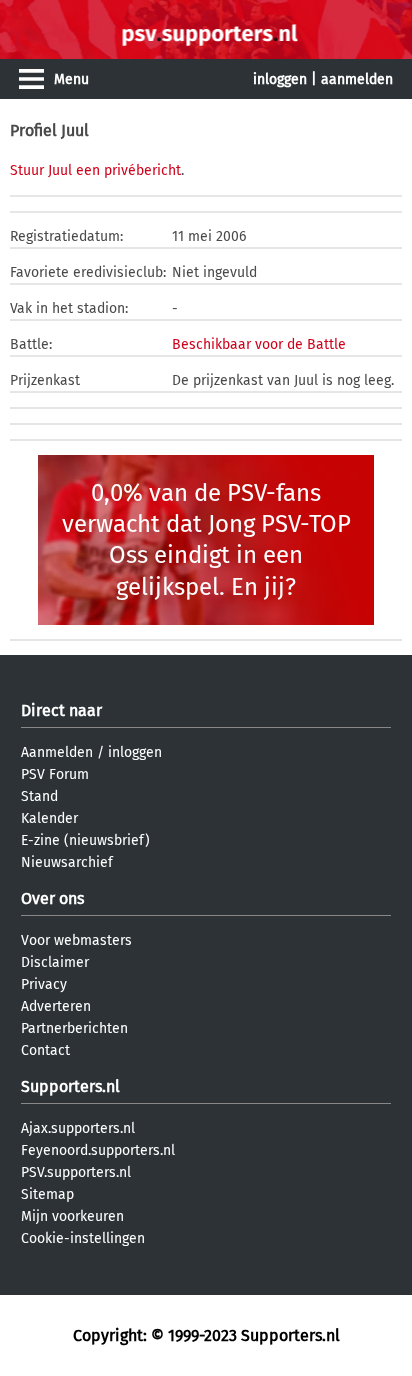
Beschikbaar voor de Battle (259, 344)
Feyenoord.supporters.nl (98, 1150)
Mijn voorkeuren (72, 1216)
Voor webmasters (76, 940)
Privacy (44, 984)
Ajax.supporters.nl (78, 1128)
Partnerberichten (74, 1028)
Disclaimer (55, 962)
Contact (45, 1050)
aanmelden (357, 79)
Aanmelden (57, 752)
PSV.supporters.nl (76, 1172)
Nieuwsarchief (67, 862)
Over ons (52, 898)
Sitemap (47, 1194)
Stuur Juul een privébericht (95, 170)
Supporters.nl (70, 1086)
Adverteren (56, 1006)
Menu (71, 79)
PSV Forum (55, 774)
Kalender (49, 818)
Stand (39, 796)
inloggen (280, 79)
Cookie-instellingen (83, 1238)
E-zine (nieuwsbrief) (85, 840)
